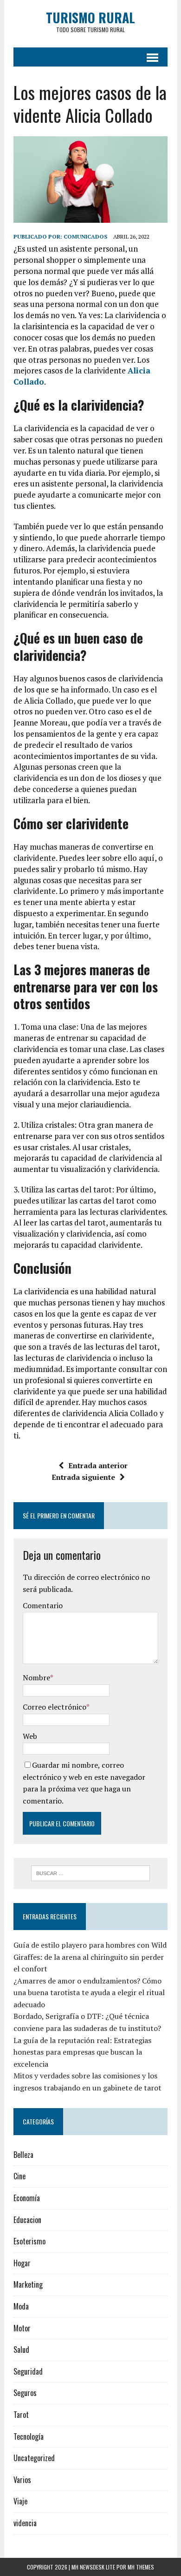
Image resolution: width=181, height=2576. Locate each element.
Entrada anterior (98, 1465)
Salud (21, 2350)
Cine (19, 2176)
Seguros (25, 2393)
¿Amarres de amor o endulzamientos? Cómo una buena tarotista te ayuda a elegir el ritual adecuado (89, 1993)
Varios (22, 2480)
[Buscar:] (91, 1872)
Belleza (23, 2155)
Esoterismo (29, 2241)
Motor (22, 2328)
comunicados (85, 236)
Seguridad (28, 2371)
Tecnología (29, 2436)
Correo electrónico (55, 1707)
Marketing (28, 2284)
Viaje (20, 2501)
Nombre (36, 1677)
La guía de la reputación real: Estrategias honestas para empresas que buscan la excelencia (82, 2052)
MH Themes (141, 2567)
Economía (27, 2198)
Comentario (43, 1605)
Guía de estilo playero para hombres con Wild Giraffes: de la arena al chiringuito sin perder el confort (90, 1957)
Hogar (22, 2263)
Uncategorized (34, 2458)
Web (30, 1736)
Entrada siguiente (83, 1477)
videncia (25, 2523)
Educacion (27, 2220)
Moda (21, 2306)
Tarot (21, 2415)
